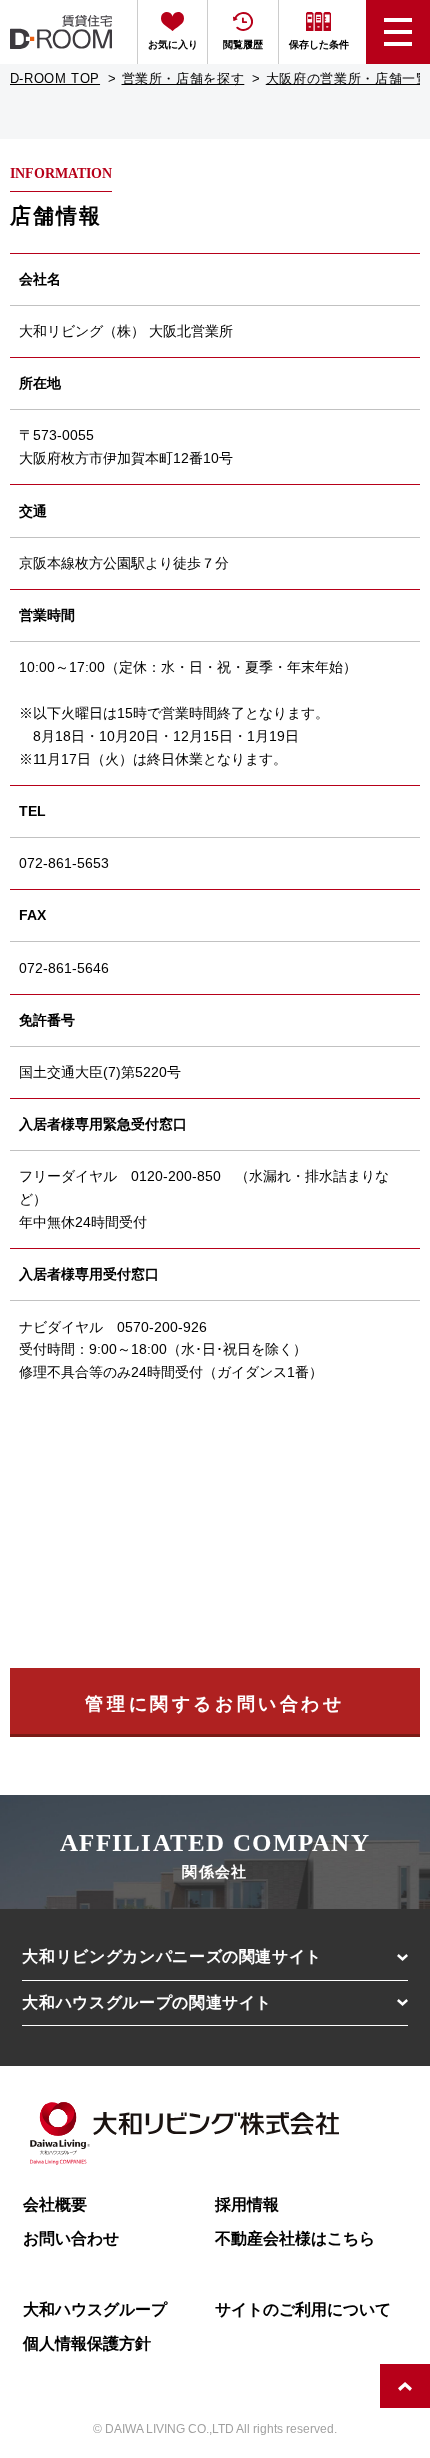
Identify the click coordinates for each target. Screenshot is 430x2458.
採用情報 (247, 2204)
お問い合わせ (71, 2238)
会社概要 (55, 2204)
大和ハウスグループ (95, 2309)
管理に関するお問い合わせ (214, 1704)
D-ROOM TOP (55, 78)
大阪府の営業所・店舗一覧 (348, 78)
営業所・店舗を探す (183, 78)
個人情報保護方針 (87, 2343)
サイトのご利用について (303, 2309)
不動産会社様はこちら (295, 2238)
